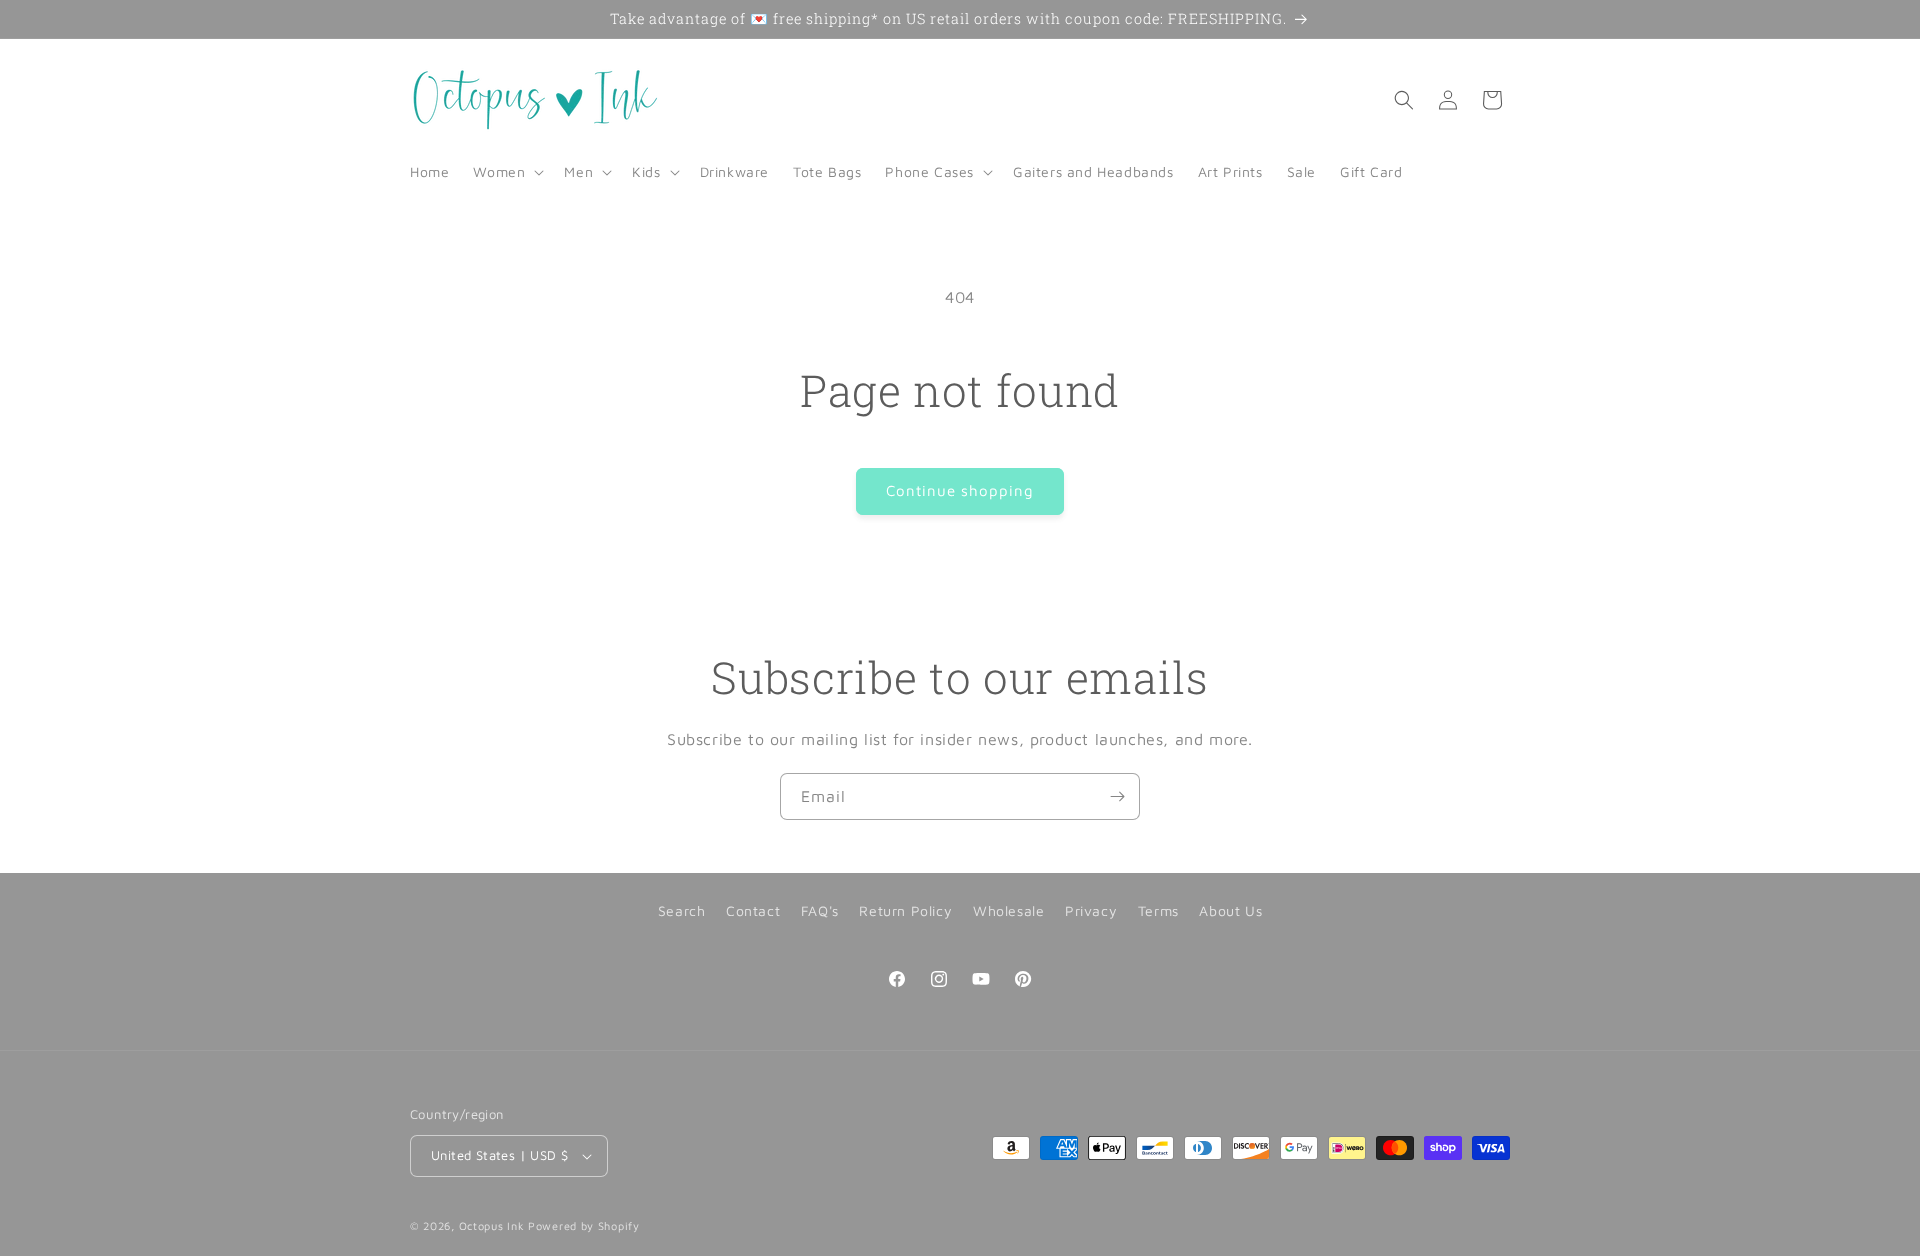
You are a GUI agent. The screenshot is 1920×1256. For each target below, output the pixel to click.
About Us (1230, 910)
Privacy (1091, 910)
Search (682, 910)
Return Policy (905, 910)
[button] (506, 172)
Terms (1158, 910)
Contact (753, 910)
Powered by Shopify (584, 1225)
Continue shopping (960, 490)
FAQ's (820, 910)
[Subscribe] (1117, 796)
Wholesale (1008, 910)
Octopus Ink (492, 1225)
